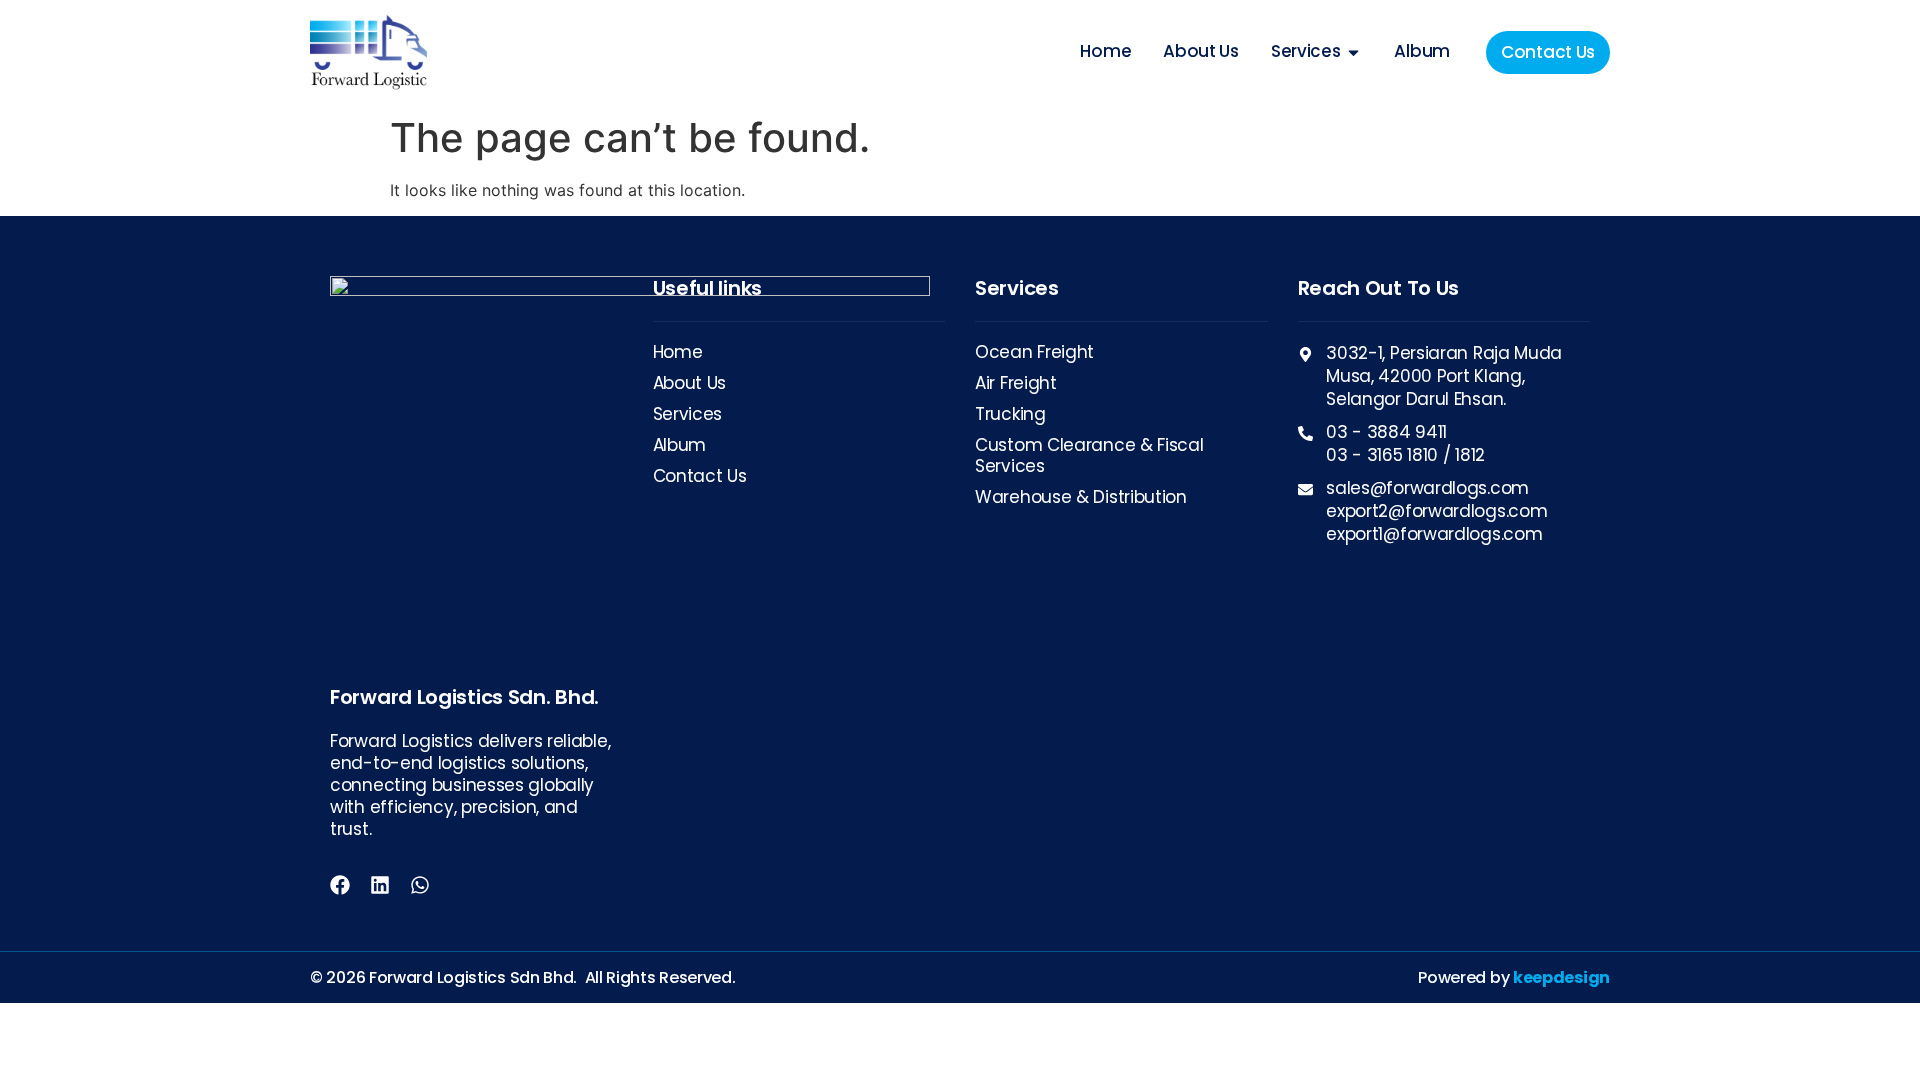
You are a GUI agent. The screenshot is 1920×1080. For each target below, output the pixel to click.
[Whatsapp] (420, 885)
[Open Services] (1353, 52)
